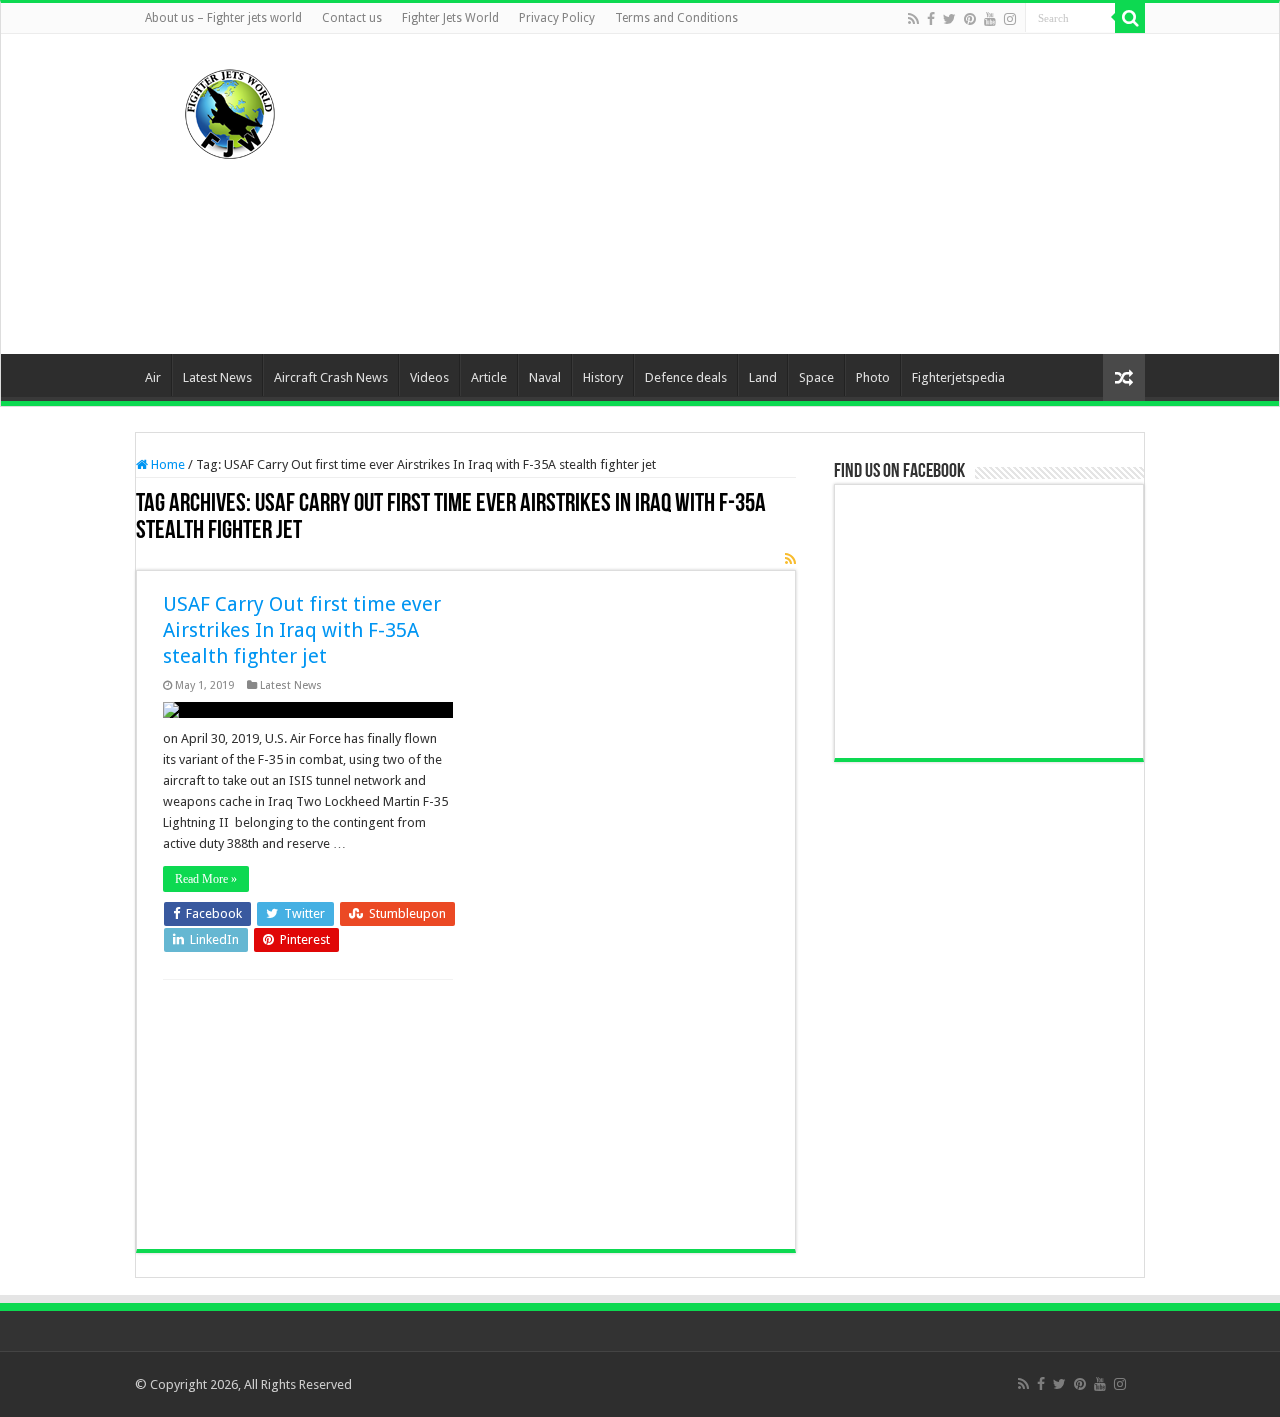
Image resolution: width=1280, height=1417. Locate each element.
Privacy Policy (557, 18)
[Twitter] (949, 19)
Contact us (352, 18)
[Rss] (913, 19)
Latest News (217, 377)
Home (166, 464)
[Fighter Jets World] (230, 110)
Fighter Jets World (450, 18)
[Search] (1130, 18)
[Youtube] (990, 19)
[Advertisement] (766, 194)
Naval (545, 377)
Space (816, 377)
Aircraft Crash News (331, 377)
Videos (429, 377)
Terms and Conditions (676, 18)
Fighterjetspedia (958, 377)
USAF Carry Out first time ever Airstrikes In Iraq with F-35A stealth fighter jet (302, 630)
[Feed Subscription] (790, 559)
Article (489, 377)
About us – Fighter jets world (223, 18)
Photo (873, 377)
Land (763, 377)
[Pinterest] (970, 19)
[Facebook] (931, 19)
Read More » (206, 879)
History (603, 377)
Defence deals (686, 377)
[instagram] (1010, 19)
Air (153, 377)
